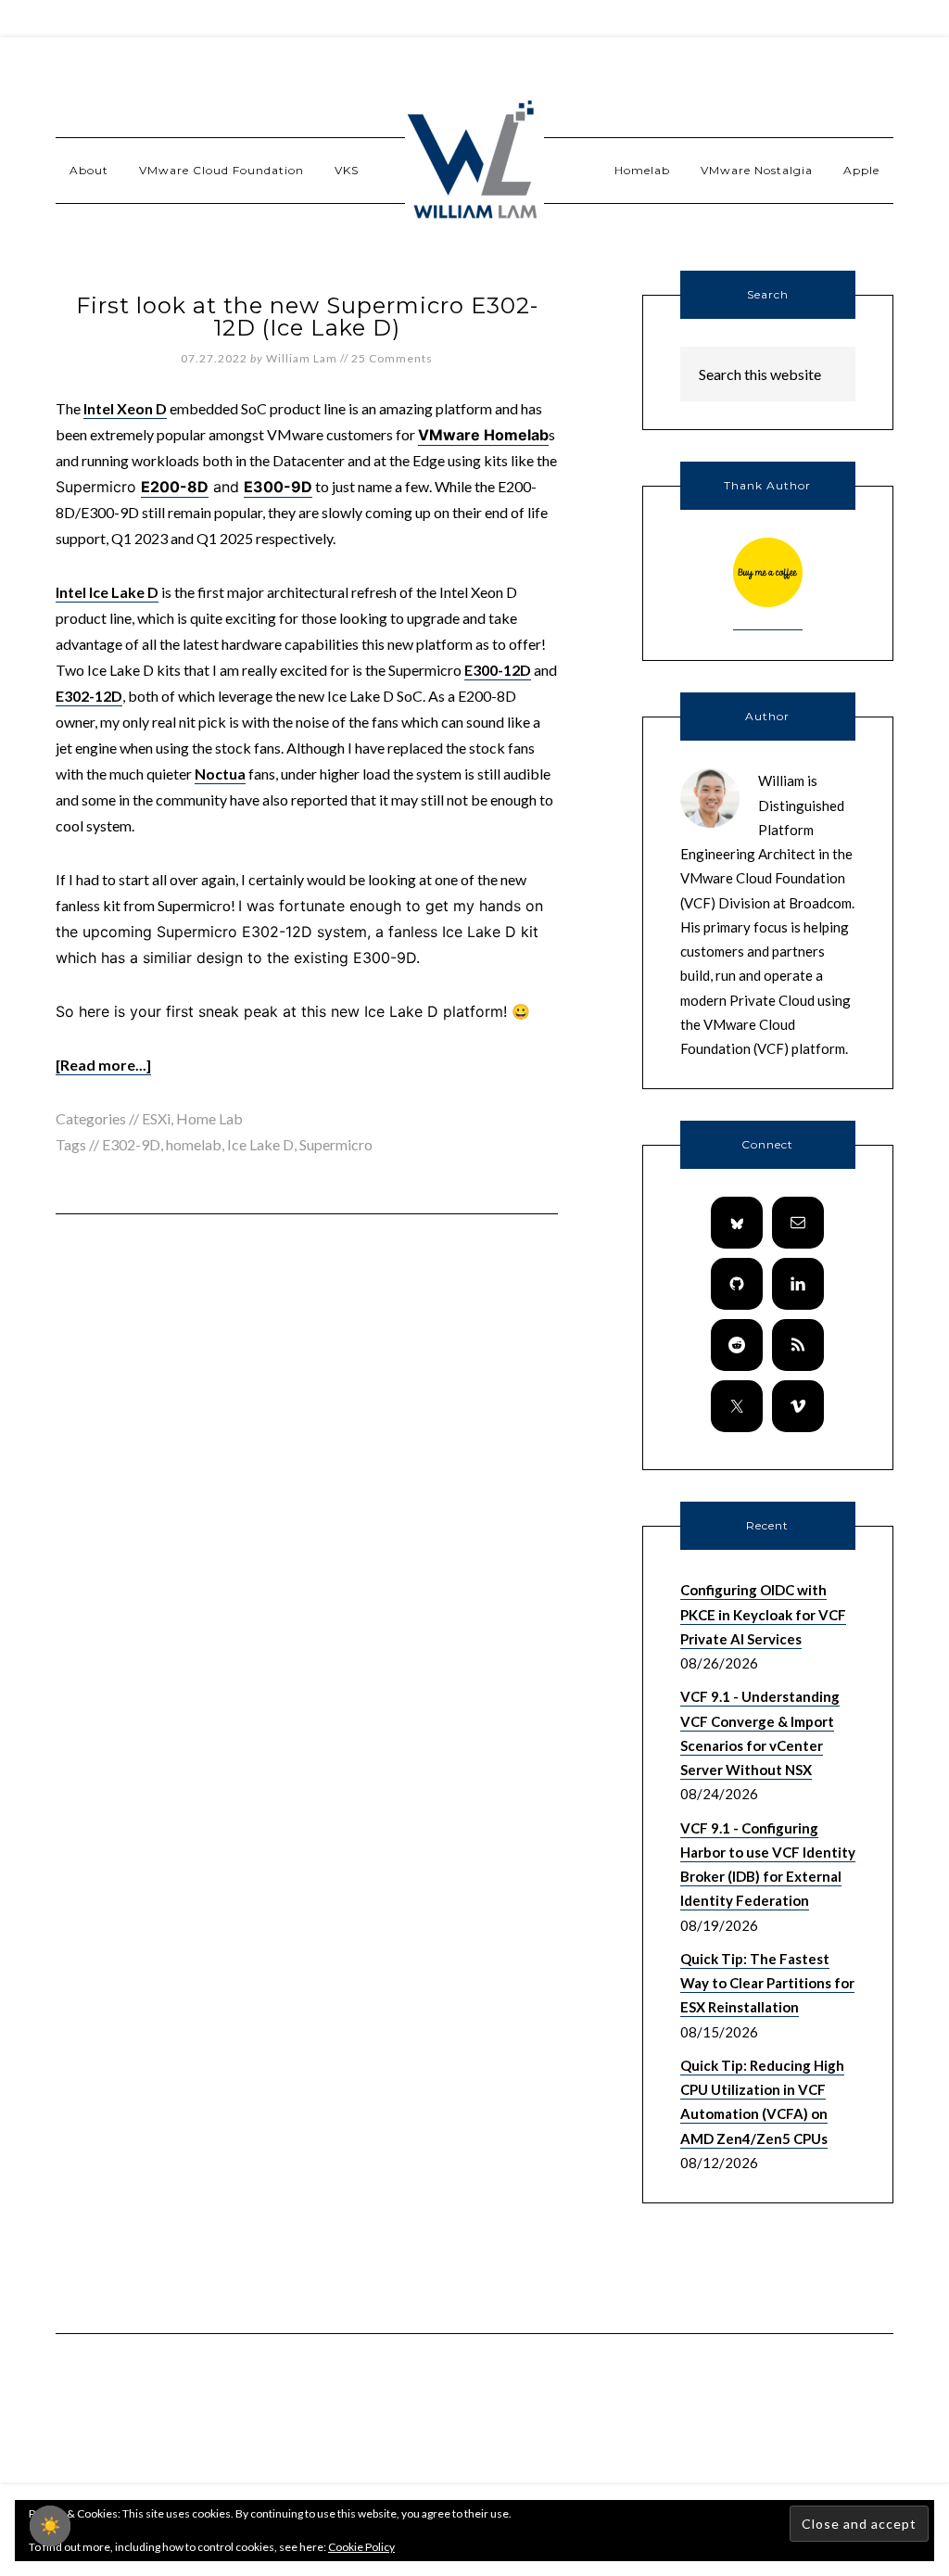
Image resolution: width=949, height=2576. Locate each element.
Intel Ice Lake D (107, 592)
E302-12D (89, 696)
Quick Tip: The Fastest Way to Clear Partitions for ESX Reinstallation (767, 1983)
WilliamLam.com (474, 162)
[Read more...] (103, 1065)
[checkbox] (50, 2526)
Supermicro (336, 1144)
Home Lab (209, 1118)
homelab (194, 1144)
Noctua (220, 774)
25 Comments (392, 358)
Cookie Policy (361, 2547)
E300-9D (278, 487)
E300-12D (498, 670)
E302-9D (131, 1144)
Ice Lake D (260, 1144)
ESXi (156, 1118)
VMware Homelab (483, 435)
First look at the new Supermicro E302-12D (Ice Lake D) (307, 317)
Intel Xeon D (125, 408)
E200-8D (175, 487)
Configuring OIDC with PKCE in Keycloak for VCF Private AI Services (763, 1614)
